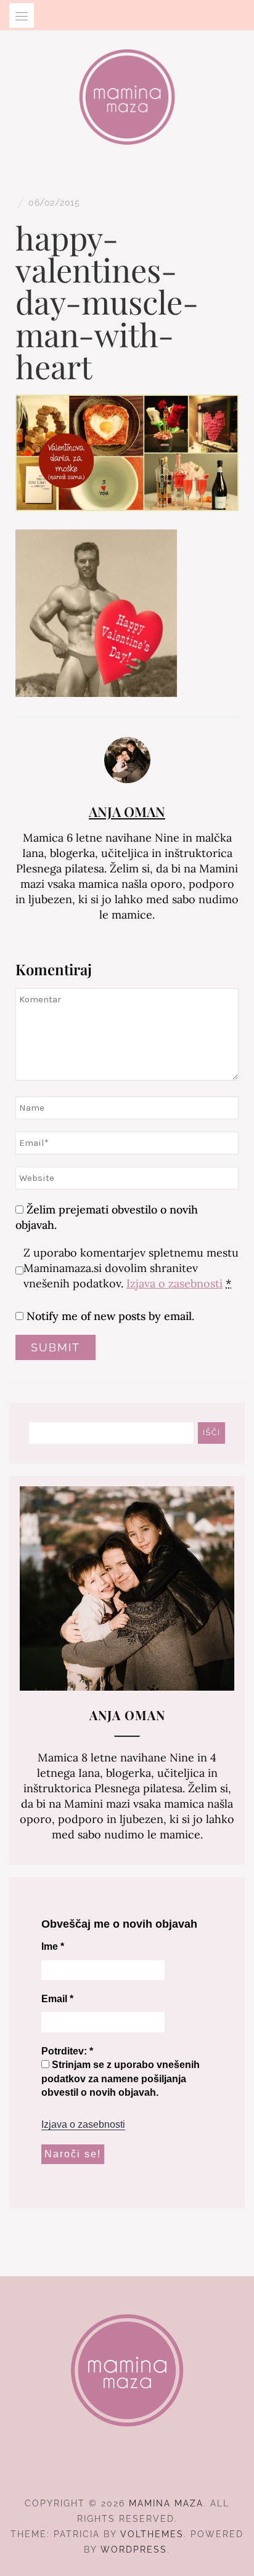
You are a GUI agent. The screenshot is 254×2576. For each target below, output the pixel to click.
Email (57, 1999)
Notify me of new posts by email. (110, 1316)
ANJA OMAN (127, 811)
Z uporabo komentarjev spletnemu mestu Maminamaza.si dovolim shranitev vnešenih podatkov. (131, 1268)
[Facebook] (105, 2469)
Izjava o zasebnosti (174, 1283)
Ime (53, 1946)
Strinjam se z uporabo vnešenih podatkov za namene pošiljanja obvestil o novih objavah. (121, 2079)
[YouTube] (150, 2469)
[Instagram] (127, 2469)
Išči (212, 1433)
